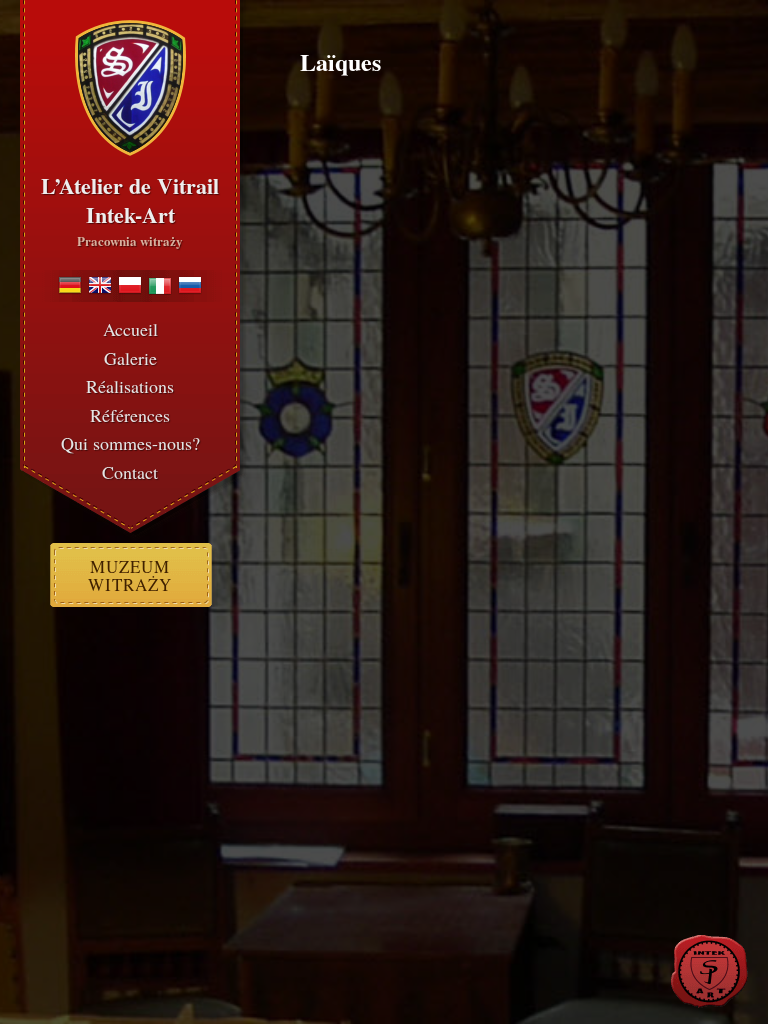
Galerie (130, 358)
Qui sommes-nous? (130, 443)
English (100, 285)
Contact (130, 472)
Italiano (160, 285)
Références (130, 415)
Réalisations (130, 386)
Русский (190, 285)
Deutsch (70, 285)
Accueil (130, 329)
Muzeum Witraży (130, 576)
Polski (130, 285)
